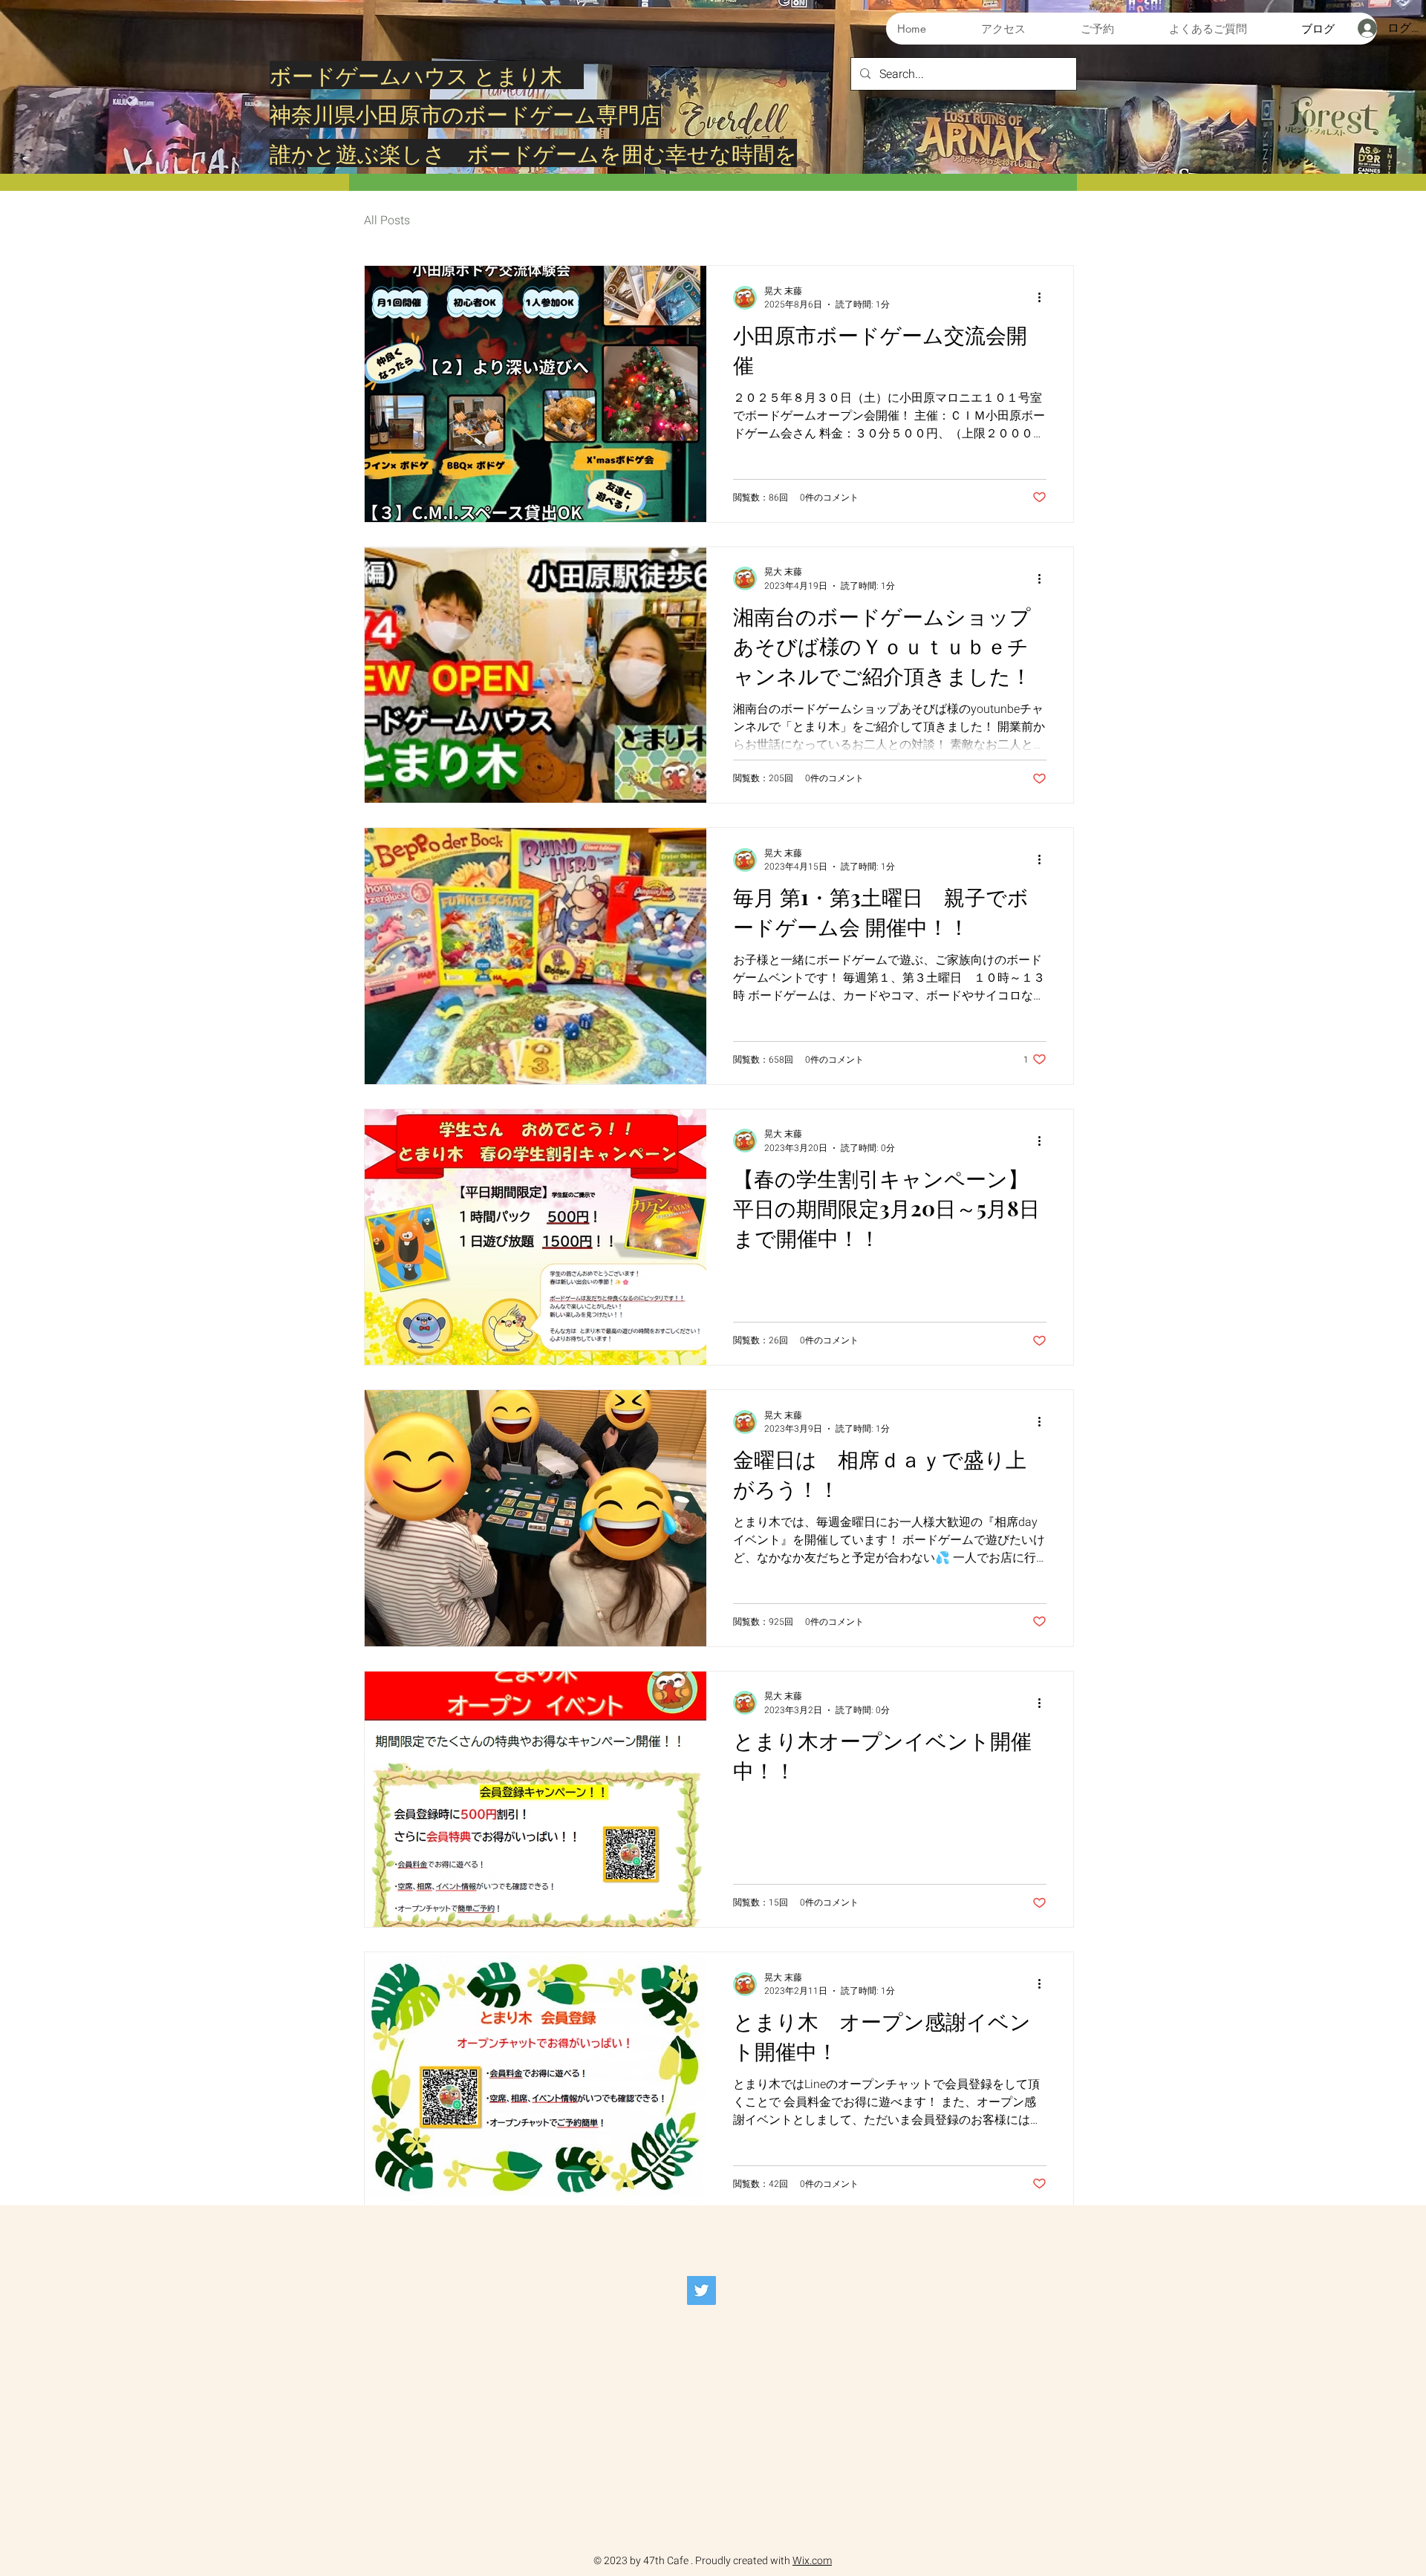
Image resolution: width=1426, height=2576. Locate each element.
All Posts (387, 221)
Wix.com (812, 2561)
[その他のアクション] (1044, 298)
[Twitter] (701, 2290)
